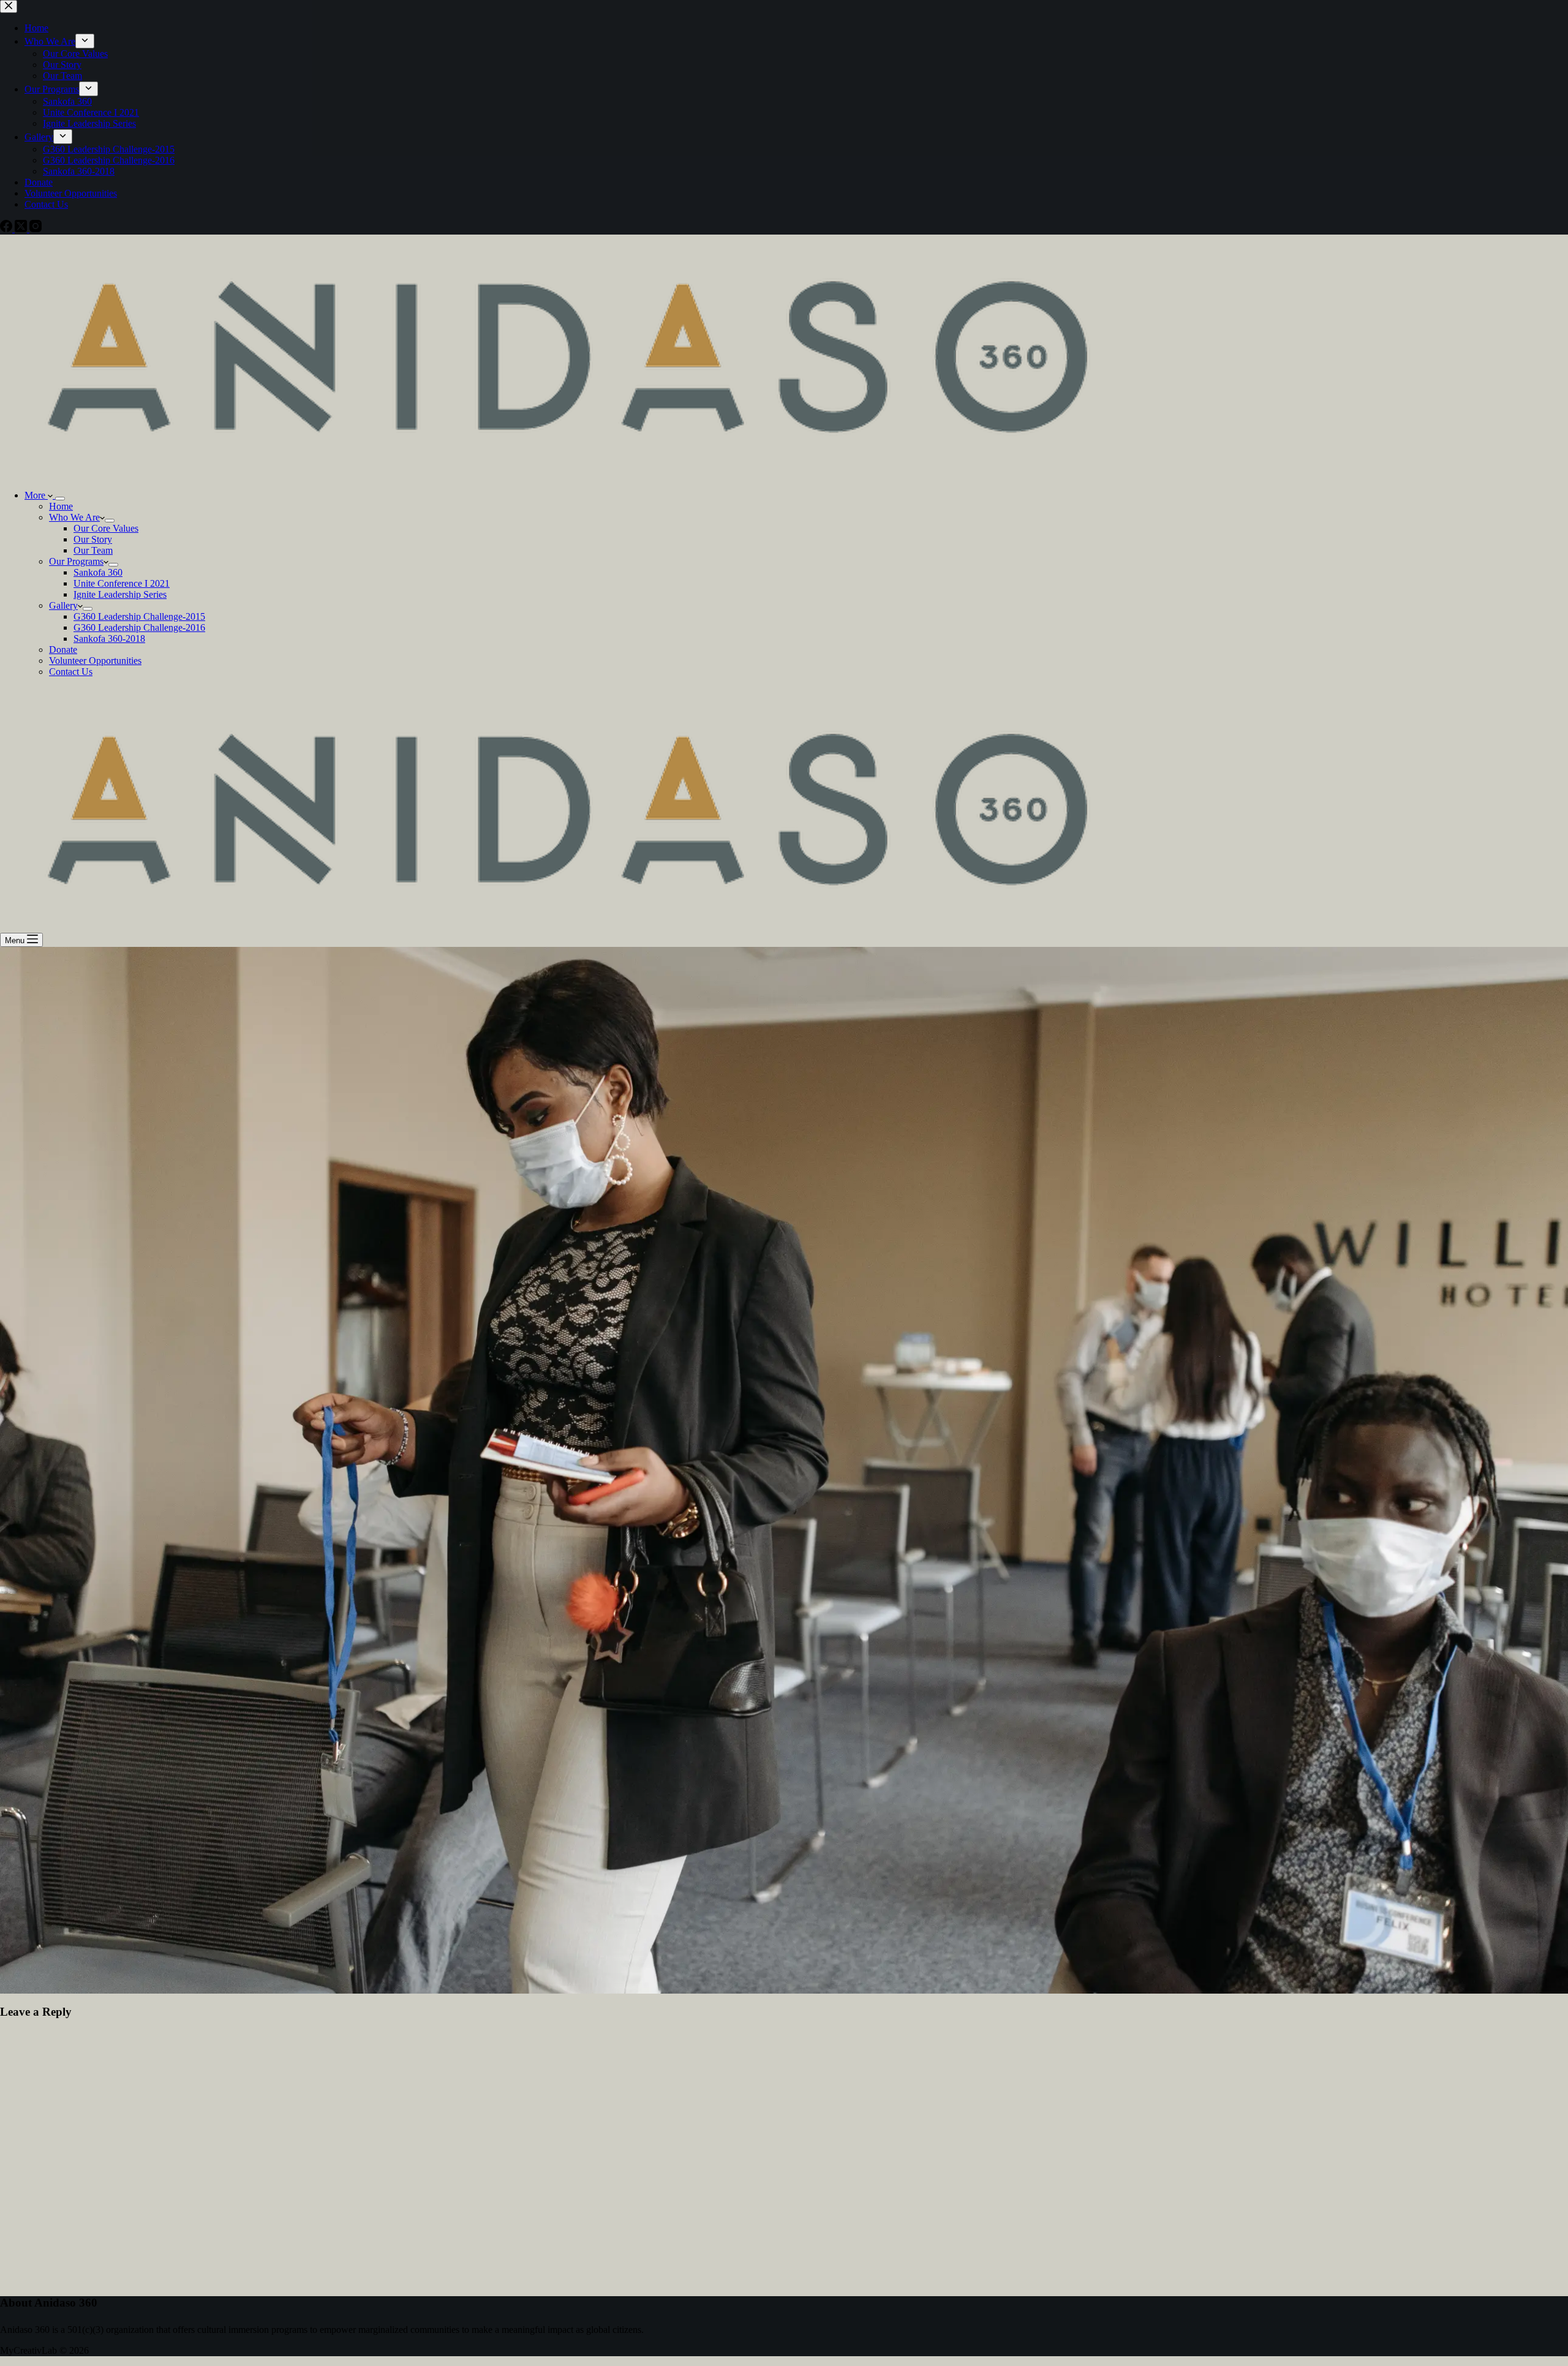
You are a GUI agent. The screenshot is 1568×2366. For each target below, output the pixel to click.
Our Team (93, 550)
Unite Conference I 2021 (122, 583)
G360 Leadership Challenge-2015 (139, 616)
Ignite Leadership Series (120, 594)
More (36, 495)
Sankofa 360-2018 (109, 639)
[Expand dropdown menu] (60, 499)
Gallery (63, 605)
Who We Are (74, 517)
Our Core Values (106, 528)
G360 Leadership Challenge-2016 (139, 627)
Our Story (93, 539)
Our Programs (76, 561)
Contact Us (71, 672)
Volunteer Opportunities (95, 661)
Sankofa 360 (98, 572)
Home (61, 506)
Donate (63, 650)
